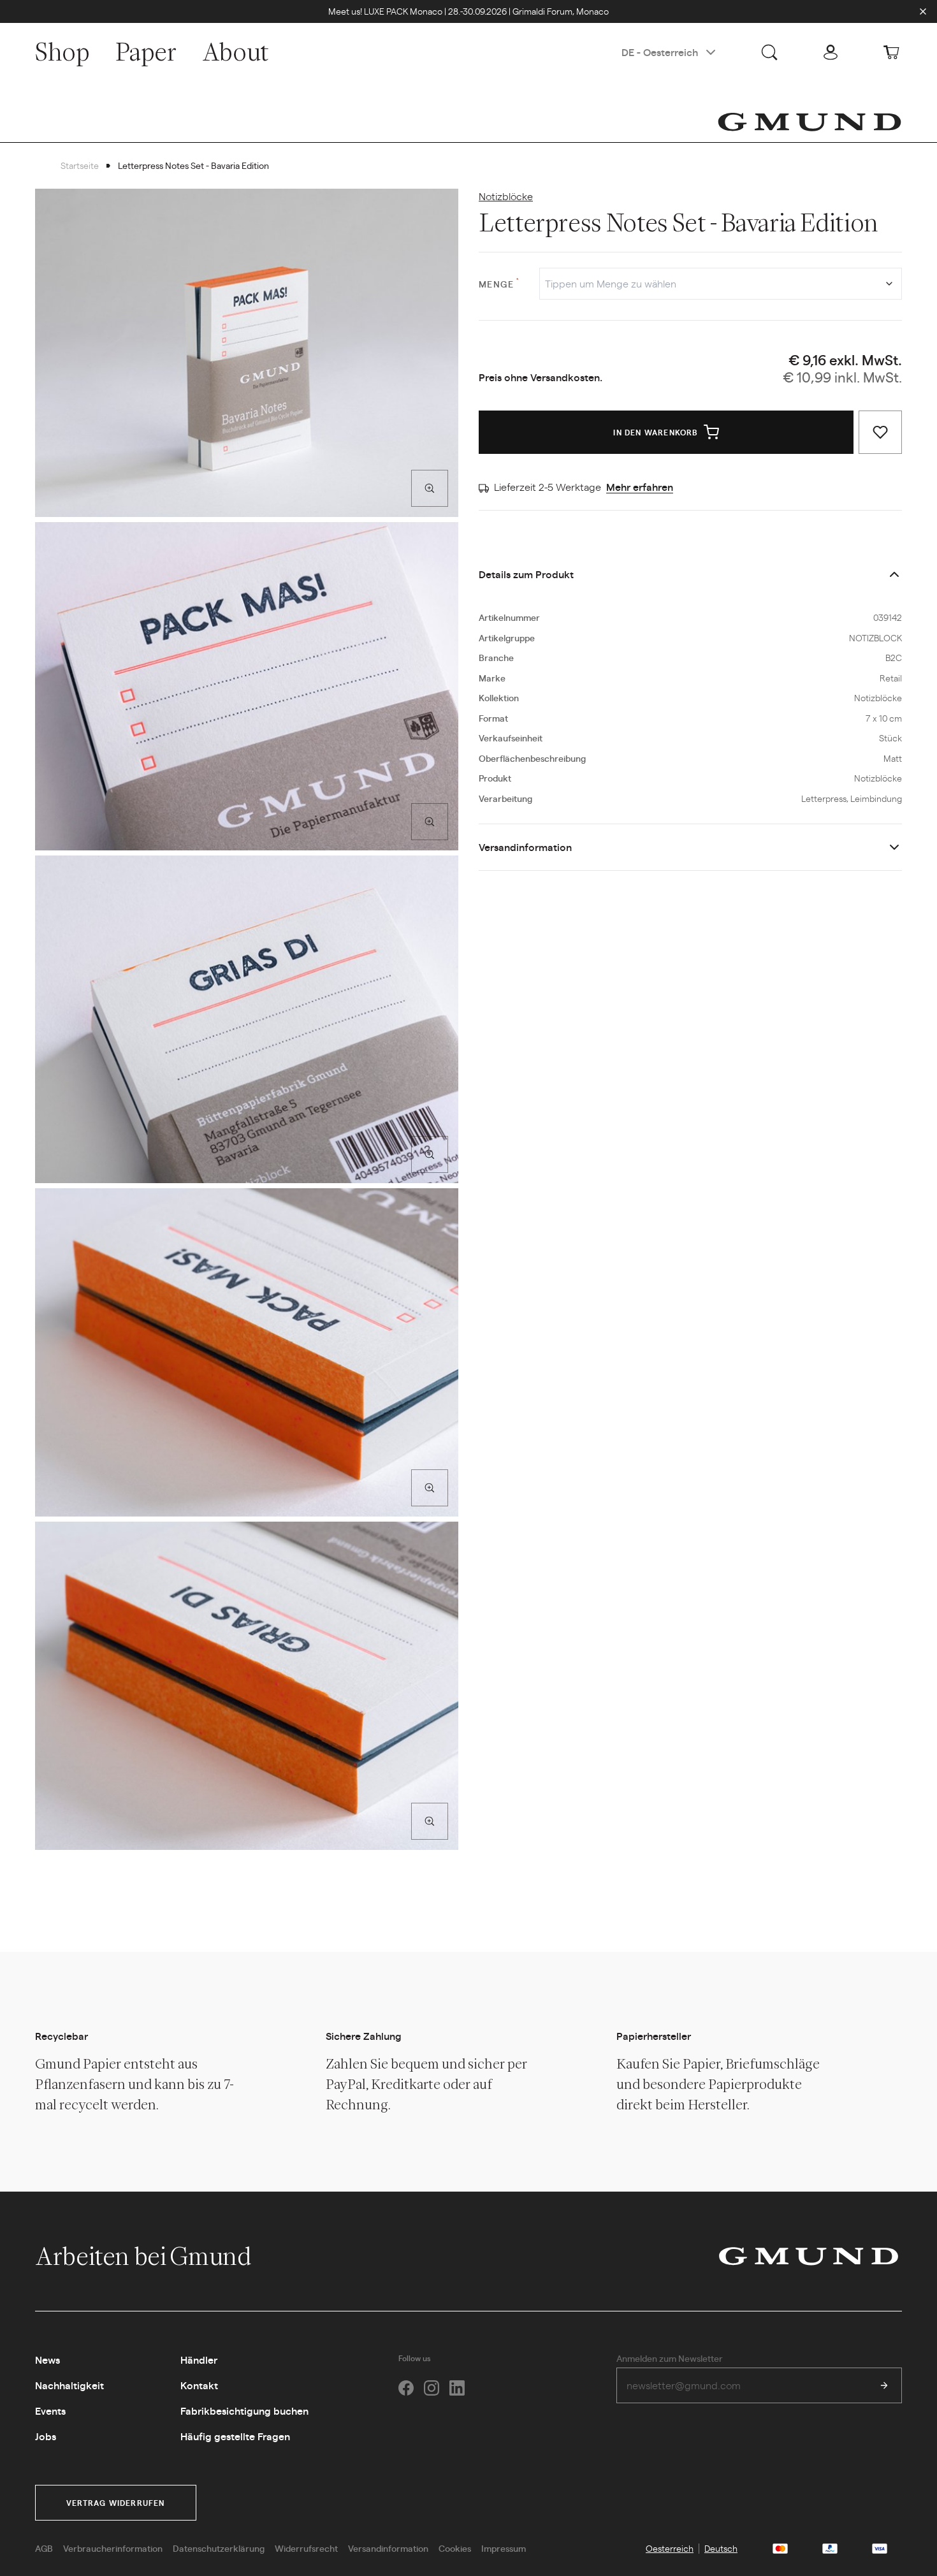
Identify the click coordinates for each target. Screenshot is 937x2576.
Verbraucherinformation (113, 2548)
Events (50, 2411)
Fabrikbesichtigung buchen (244, 2411)
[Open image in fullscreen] (430, 488)
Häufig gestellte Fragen (235, 2436)
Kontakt (199, 2385)
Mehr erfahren (640, 487)
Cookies (455, 2548)
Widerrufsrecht (306, 2548)
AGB (44, 2548)
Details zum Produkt (526, 574)
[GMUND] (810, 122)
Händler (199, 2360)
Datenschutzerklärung (219, 2548)
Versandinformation (525, 847)
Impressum (504, 2548)
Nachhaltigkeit (69, 2385)
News (47, 2360)
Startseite (80, 165)
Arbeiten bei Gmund (145, 2256)
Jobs (46, 2436)
